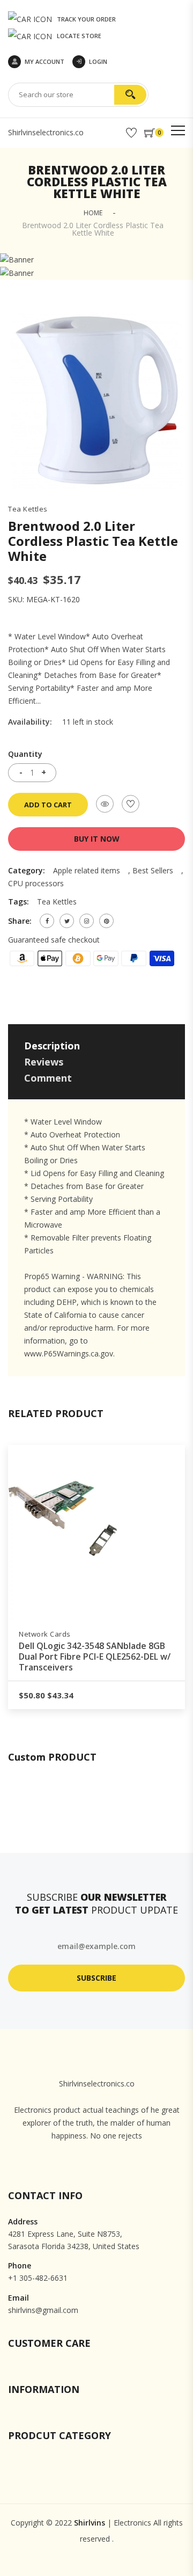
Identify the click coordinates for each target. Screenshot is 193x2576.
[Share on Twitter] (67, 921)
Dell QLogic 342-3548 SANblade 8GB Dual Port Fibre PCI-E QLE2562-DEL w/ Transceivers (101, 1656)
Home (93, 213)
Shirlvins (90, 2523)
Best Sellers (153, 870)
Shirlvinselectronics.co (46, 132)
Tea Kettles (28, 509)
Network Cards (51, 1634)
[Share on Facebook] (47, 921)
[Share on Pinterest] (106, 921)
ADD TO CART (48, 805)
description (52, 1046)
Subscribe (96, 1978)
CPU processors (36, 883)
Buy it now (97, 839)
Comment (48, 1078)
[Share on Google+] (87, 921)
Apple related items (87, 870)
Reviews (44, 1062)
